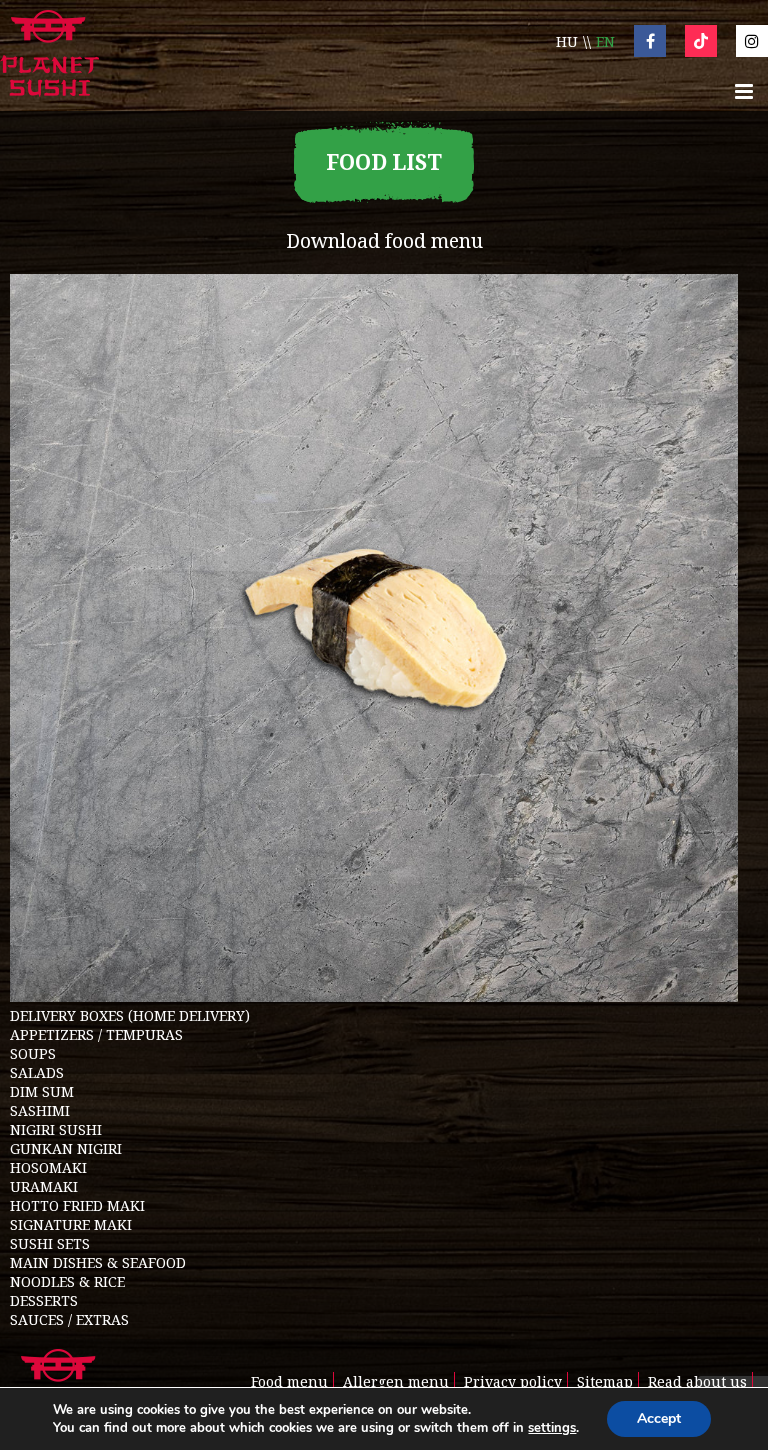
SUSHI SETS (50, 1243)
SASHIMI (40, 1110)
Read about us (697, 1381)
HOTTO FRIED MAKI (77, 1205)
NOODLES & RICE (67, 1281)
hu (567, 41)
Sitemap (605, 1381)
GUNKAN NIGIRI (66, 1148)
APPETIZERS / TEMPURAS (96, 1034)
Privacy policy (513, 1381)
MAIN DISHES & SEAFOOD (98, 1262)
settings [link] (552, 1428)
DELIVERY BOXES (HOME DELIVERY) (130, 1015)
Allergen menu (396, 1381)
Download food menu (384, 240)
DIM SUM (42, 1091)
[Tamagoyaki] (374, 996)
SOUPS (33, 1053)
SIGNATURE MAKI (71, 1224)
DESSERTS (44, 1300)
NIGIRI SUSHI (56, 1129)
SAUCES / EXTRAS (69, 1319)
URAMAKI (44, 1186)
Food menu (289, 1381)
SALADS (37, 1072)
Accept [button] (659, 1418)
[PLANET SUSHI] (49, 55)
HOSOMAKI (48, 1167)
